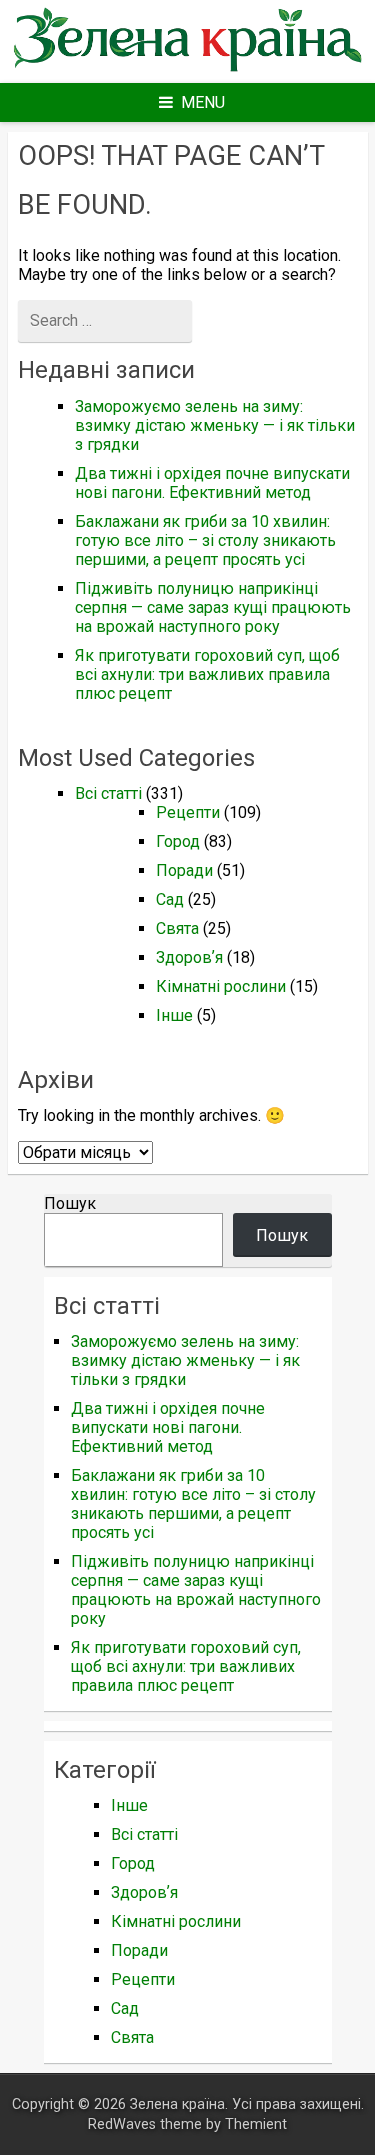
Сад (170, 899)
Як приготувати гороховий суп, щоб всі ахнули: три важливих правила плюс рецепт (207, 674)
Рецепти (188, 812)
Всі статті (108, 793)
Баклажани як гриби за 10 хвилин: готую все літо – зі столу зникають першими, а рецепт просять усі (205, 540)
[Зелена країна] (188, 69)
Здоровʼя (189, 957)
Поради (184, 870)
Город (178, 841)
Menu (203, 102)
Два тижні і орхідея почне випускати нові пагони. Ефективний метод (212, 483)
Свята (177, 928)
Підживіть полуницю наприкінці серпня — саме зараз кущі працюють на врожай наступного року (213, 607)
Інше (174, 1015)
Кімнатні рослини (221, 986)
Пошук (70, 1203)
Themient (256, 2124)
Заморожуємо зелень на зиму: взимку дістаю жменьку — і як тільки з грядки (215, 425)
